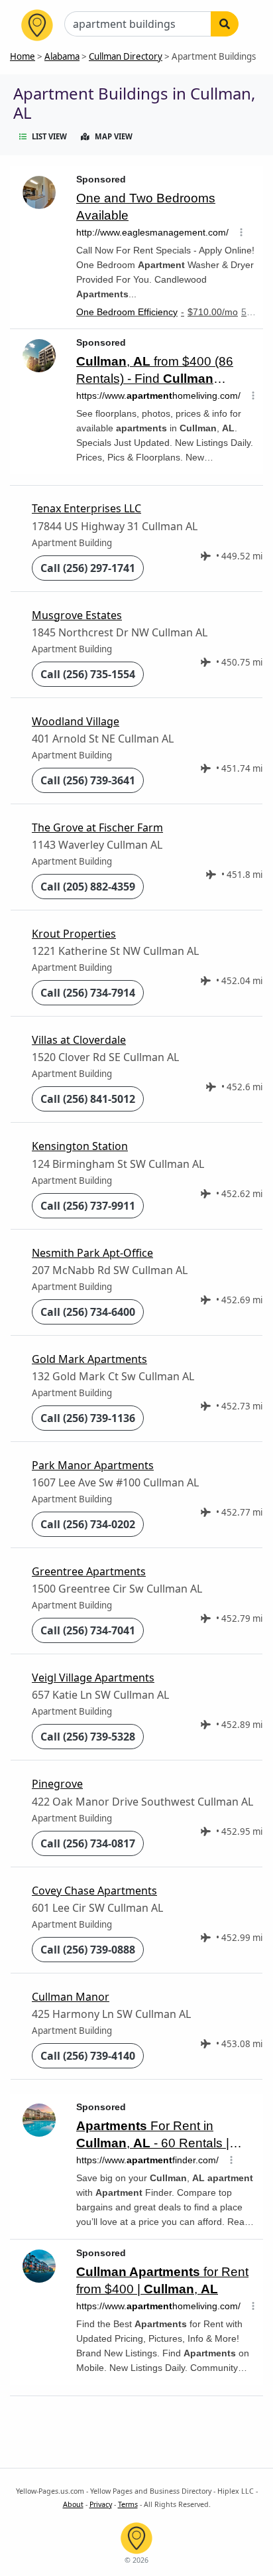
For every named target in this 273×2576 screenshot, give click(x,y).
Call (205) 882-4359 (88, 887)
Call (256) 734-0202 (88, 1524)
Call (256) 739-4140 (88, 2056)
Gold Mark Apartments (89, 1359)
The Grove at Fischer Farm (97, 827)
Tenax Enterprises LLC (86, 508)
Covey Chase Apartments (94, 1891)
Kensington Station (80, 1146)
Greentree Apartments (89, 1571)
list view (49, 136)
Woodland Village (76, 721)
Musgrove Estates (77, 615)
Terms (128, 2504)
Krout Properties (74, 934)
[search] (225, 24)
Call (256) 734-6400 (88, 1312)
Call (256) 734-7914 (88, 993)
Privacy (101, 2504)
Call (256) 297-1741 (88, 568)
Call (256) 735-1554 (88, 674)
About (73, 2504)
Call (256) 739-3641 (88, 780)
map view (114, 136)
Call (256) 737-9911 (88, 1206)
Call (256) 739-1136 (88, 1418)
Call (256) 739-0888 (88, 1950)
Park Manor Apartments (93, 1465)
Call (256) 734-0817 (88, 1843)
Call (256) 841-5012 (88, 1099)
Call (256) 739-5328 (88, 1737)
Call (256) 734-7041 (88, 1630)
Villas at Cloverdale (79, 1040)
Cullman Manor (71, 1997)
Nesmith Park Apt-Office (92, 1253)
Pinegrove (57, 1784)
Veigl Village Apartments (93, 1678)
